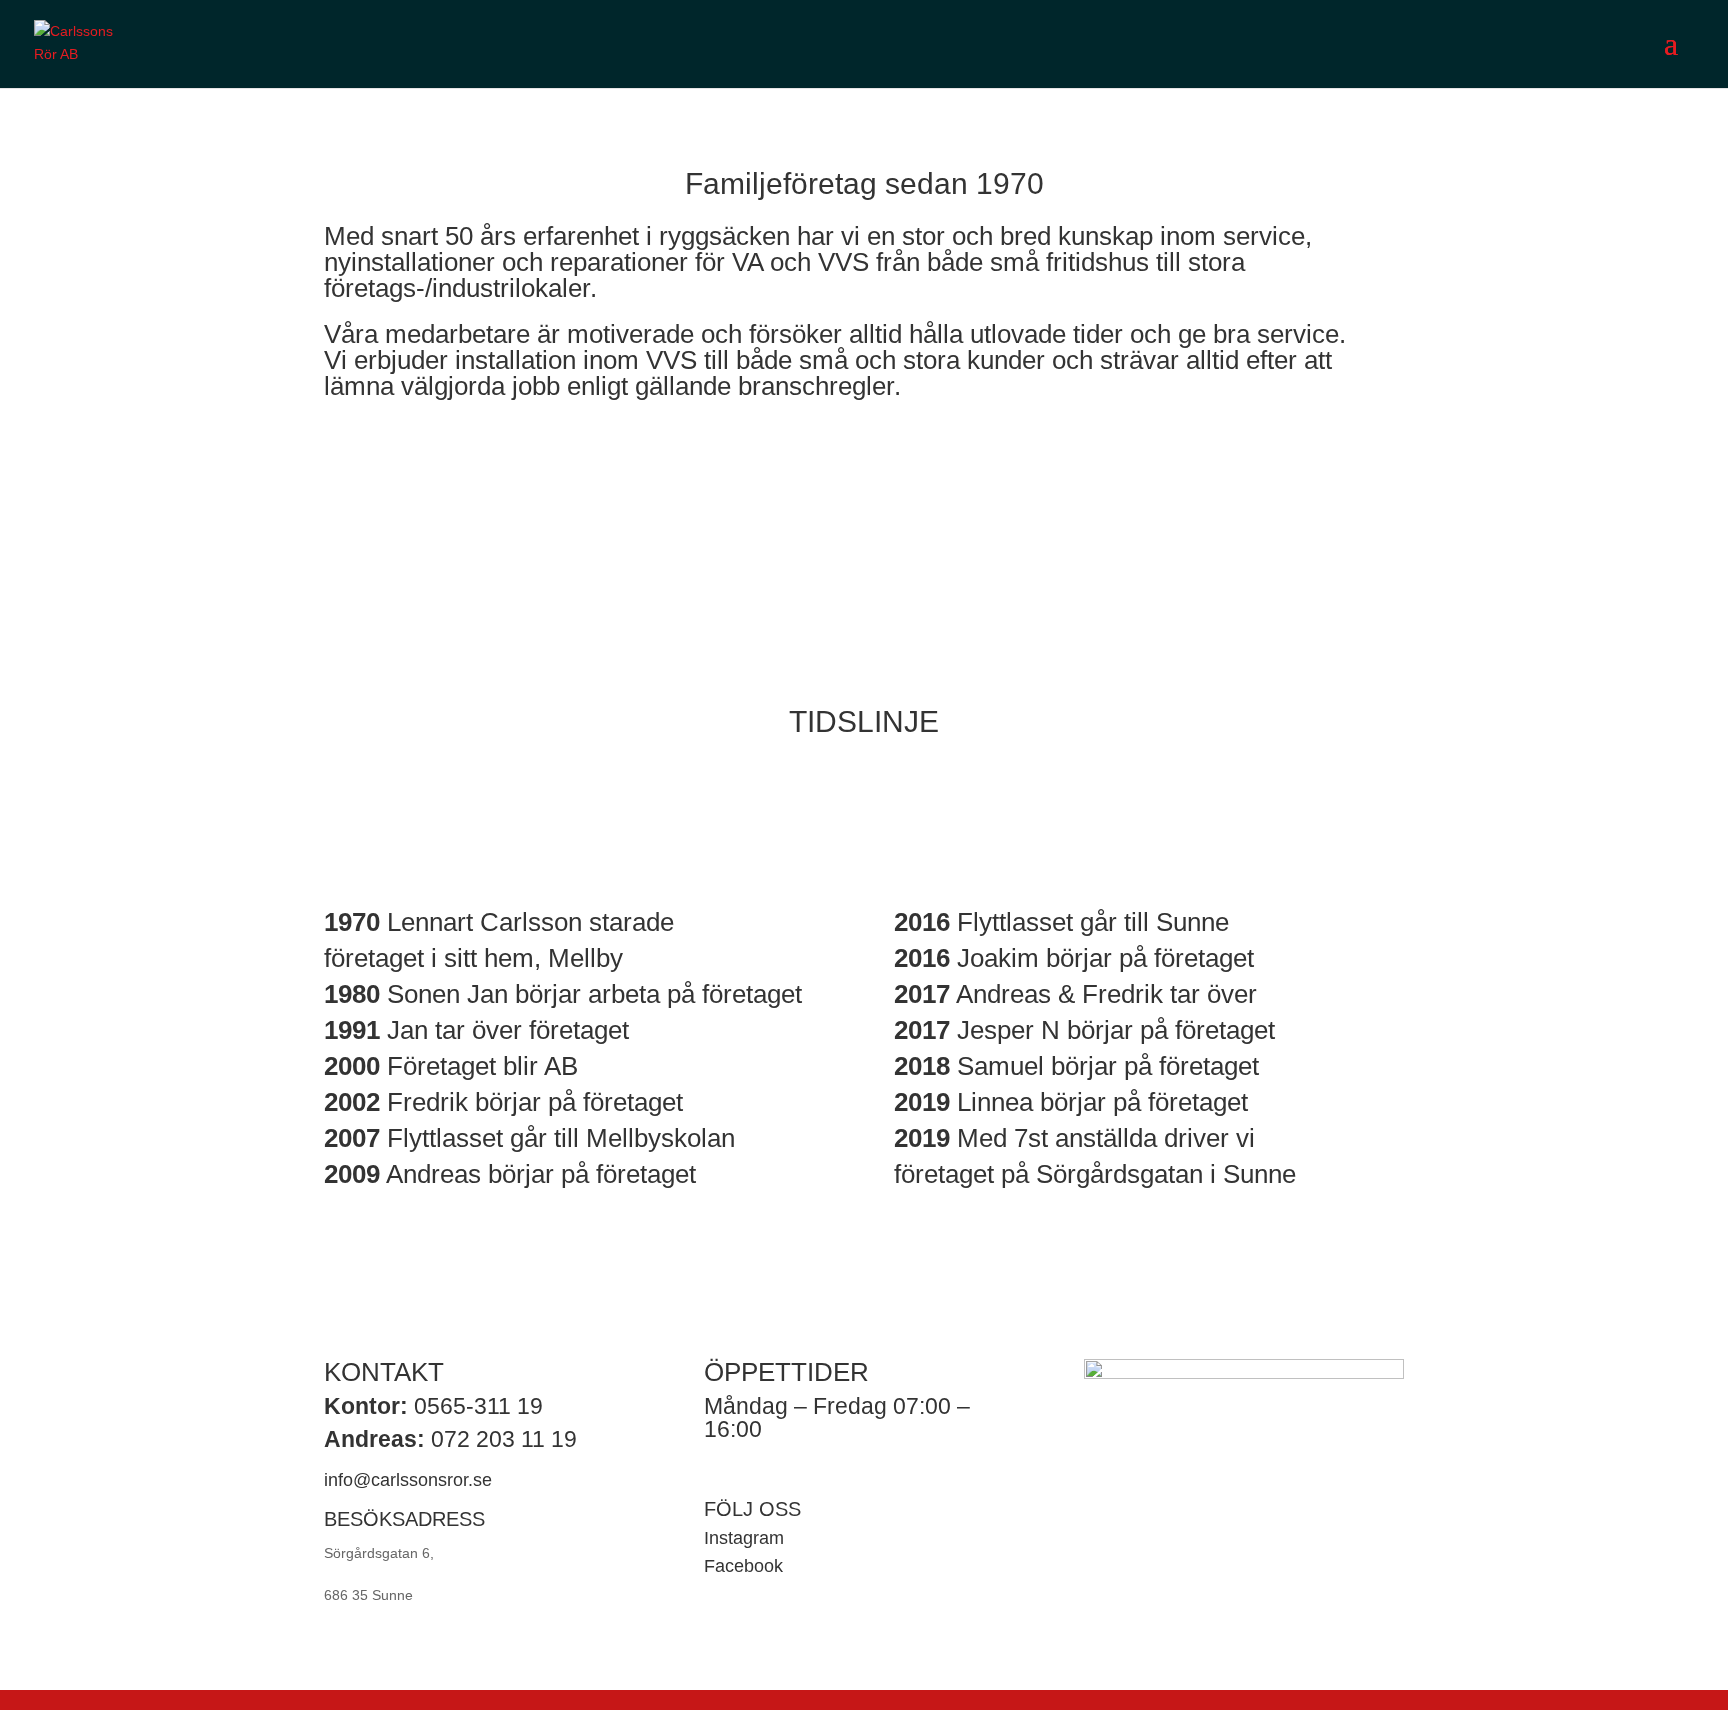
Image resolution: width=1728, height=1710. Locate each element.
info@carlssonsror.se (408, 1480)
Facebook (743, 1566)
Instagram (744, 1538)
